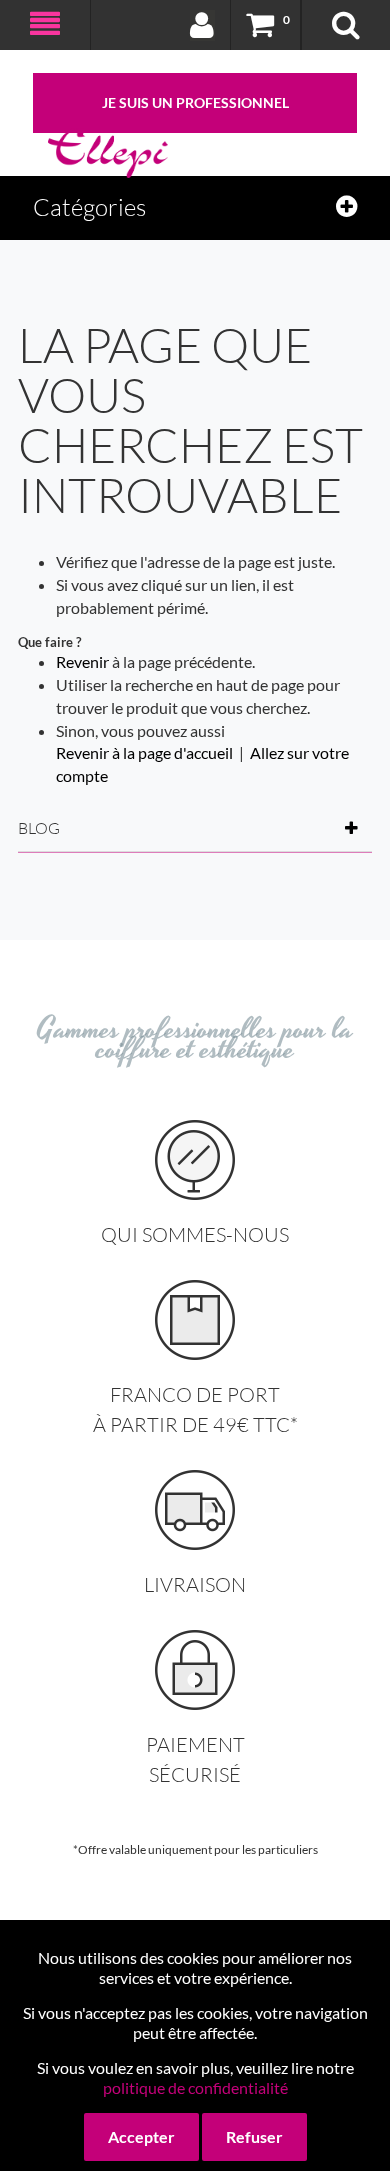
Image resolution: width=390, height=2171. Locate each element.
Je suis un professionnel (195, 102)
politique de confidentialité (195, 2087)
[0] (260, 25)
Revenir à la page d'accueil (144, 752)
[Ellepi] (108, 153)
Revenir (82, 661)
